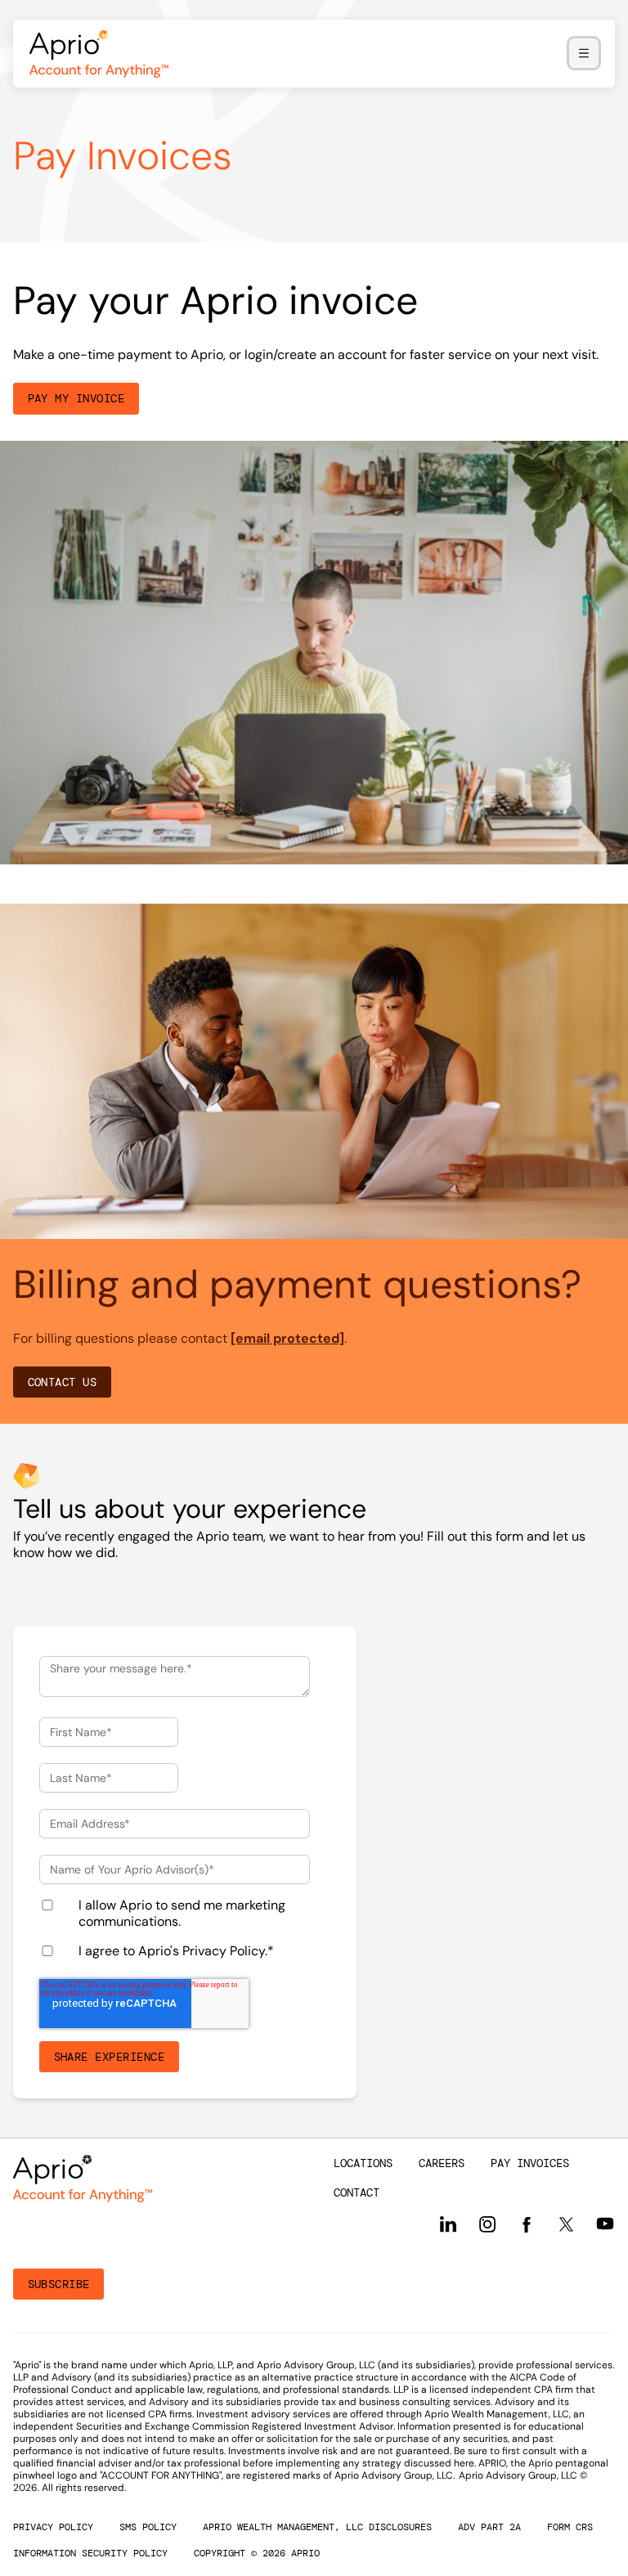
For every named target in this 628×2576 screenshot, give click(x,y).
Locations (363, 2163)
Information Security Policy (90, 2553)
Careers (442, 2163)
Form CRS (570, 2527)
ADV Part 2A (489, 2527)
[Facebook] (527, 2224)
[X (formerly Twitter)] (566, 2224)
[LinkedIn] (448, 2224)
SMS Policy (148, 2527)
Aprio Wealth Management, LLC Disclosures (317, 2527)
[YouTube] (605, 2224)
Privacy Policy (224, 1951)
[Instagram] (487, 2224)
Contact (357, 2192)
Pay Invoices (530, 2163)
